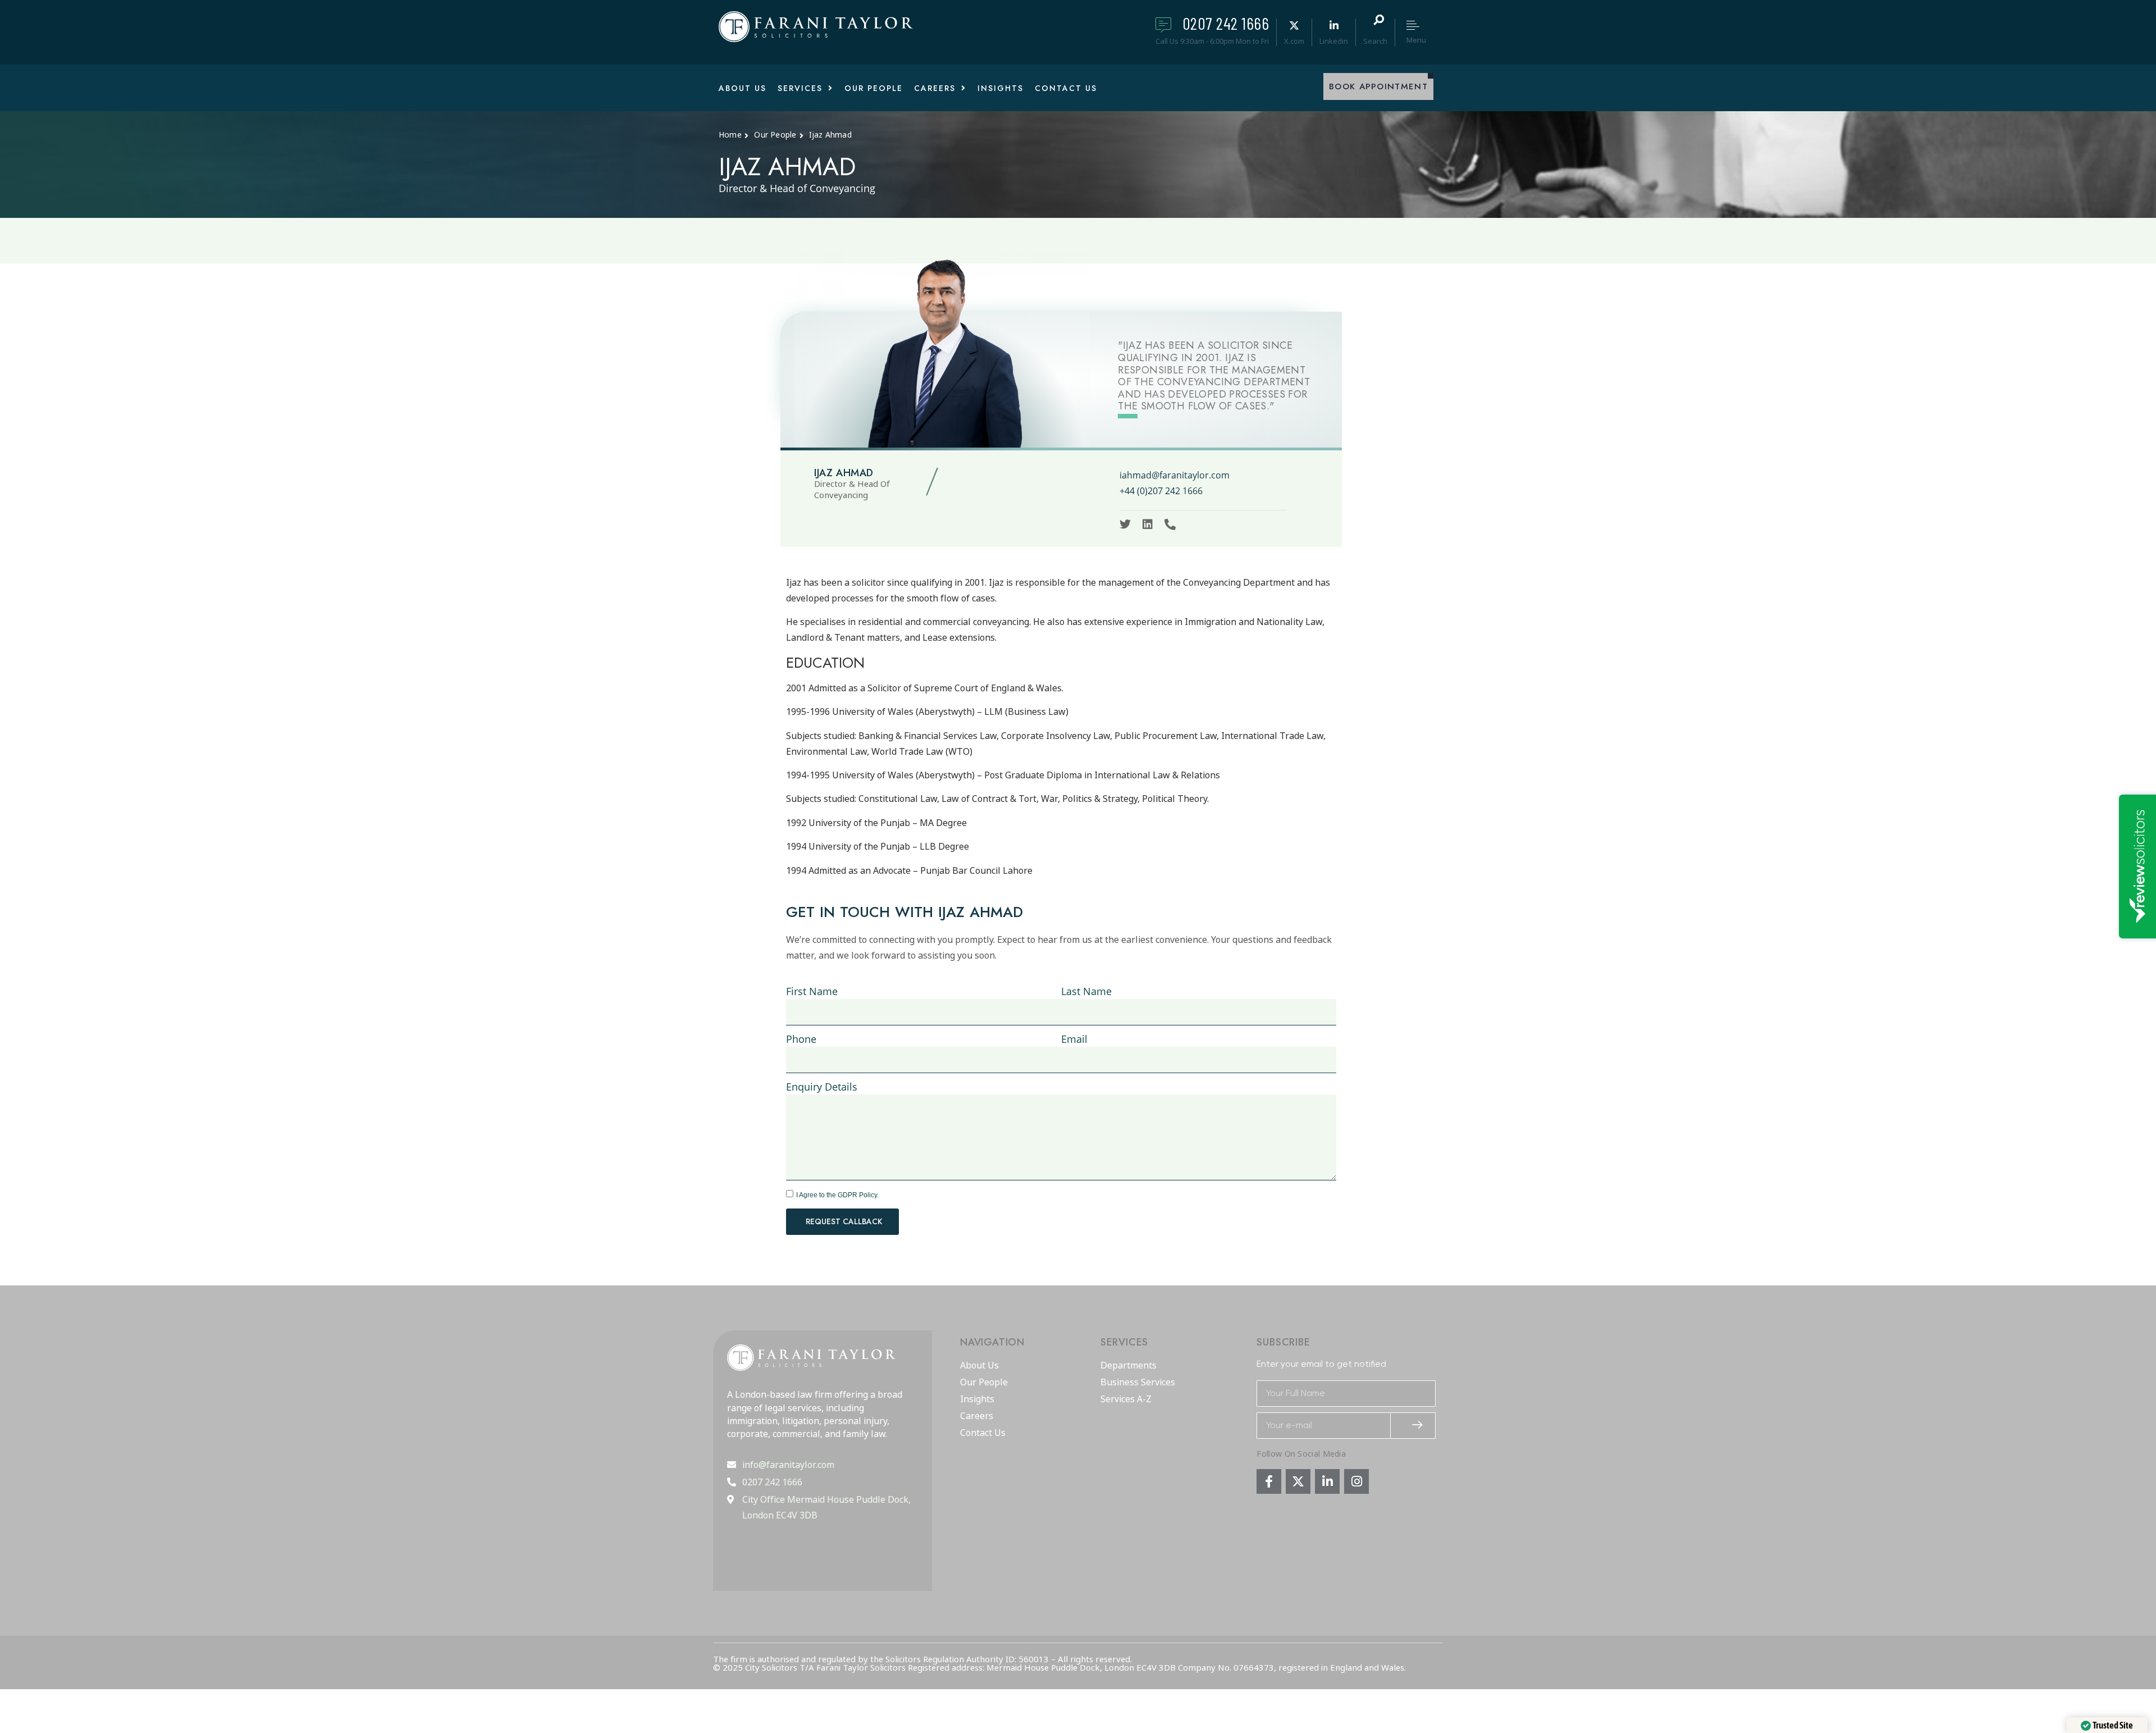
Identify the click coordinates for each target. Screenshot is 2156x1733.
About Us (979, 1366)
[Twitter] (1125, 525)
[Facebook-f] (1269, 1481)
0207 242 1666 (1226, 23)
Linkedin (1334, 41)
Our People (984, 1383)
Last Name (1086, 991)
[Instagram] (1356, 1481)
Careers (977, 1416)
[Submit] (1413, 1426)
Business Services (1138, 1383)
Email (1074, 1039)
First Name (812, 991)
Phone (801, 1039)
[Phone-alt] (1170, 525)
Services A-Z (1126, 1399)
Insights (977, 1399)
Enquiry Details (822, 1087)
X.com (1294, 41)
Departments (1129, 1366)
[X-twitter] (1298, 1481)
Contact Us (983, 1433)
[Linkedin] (1148, 525)
